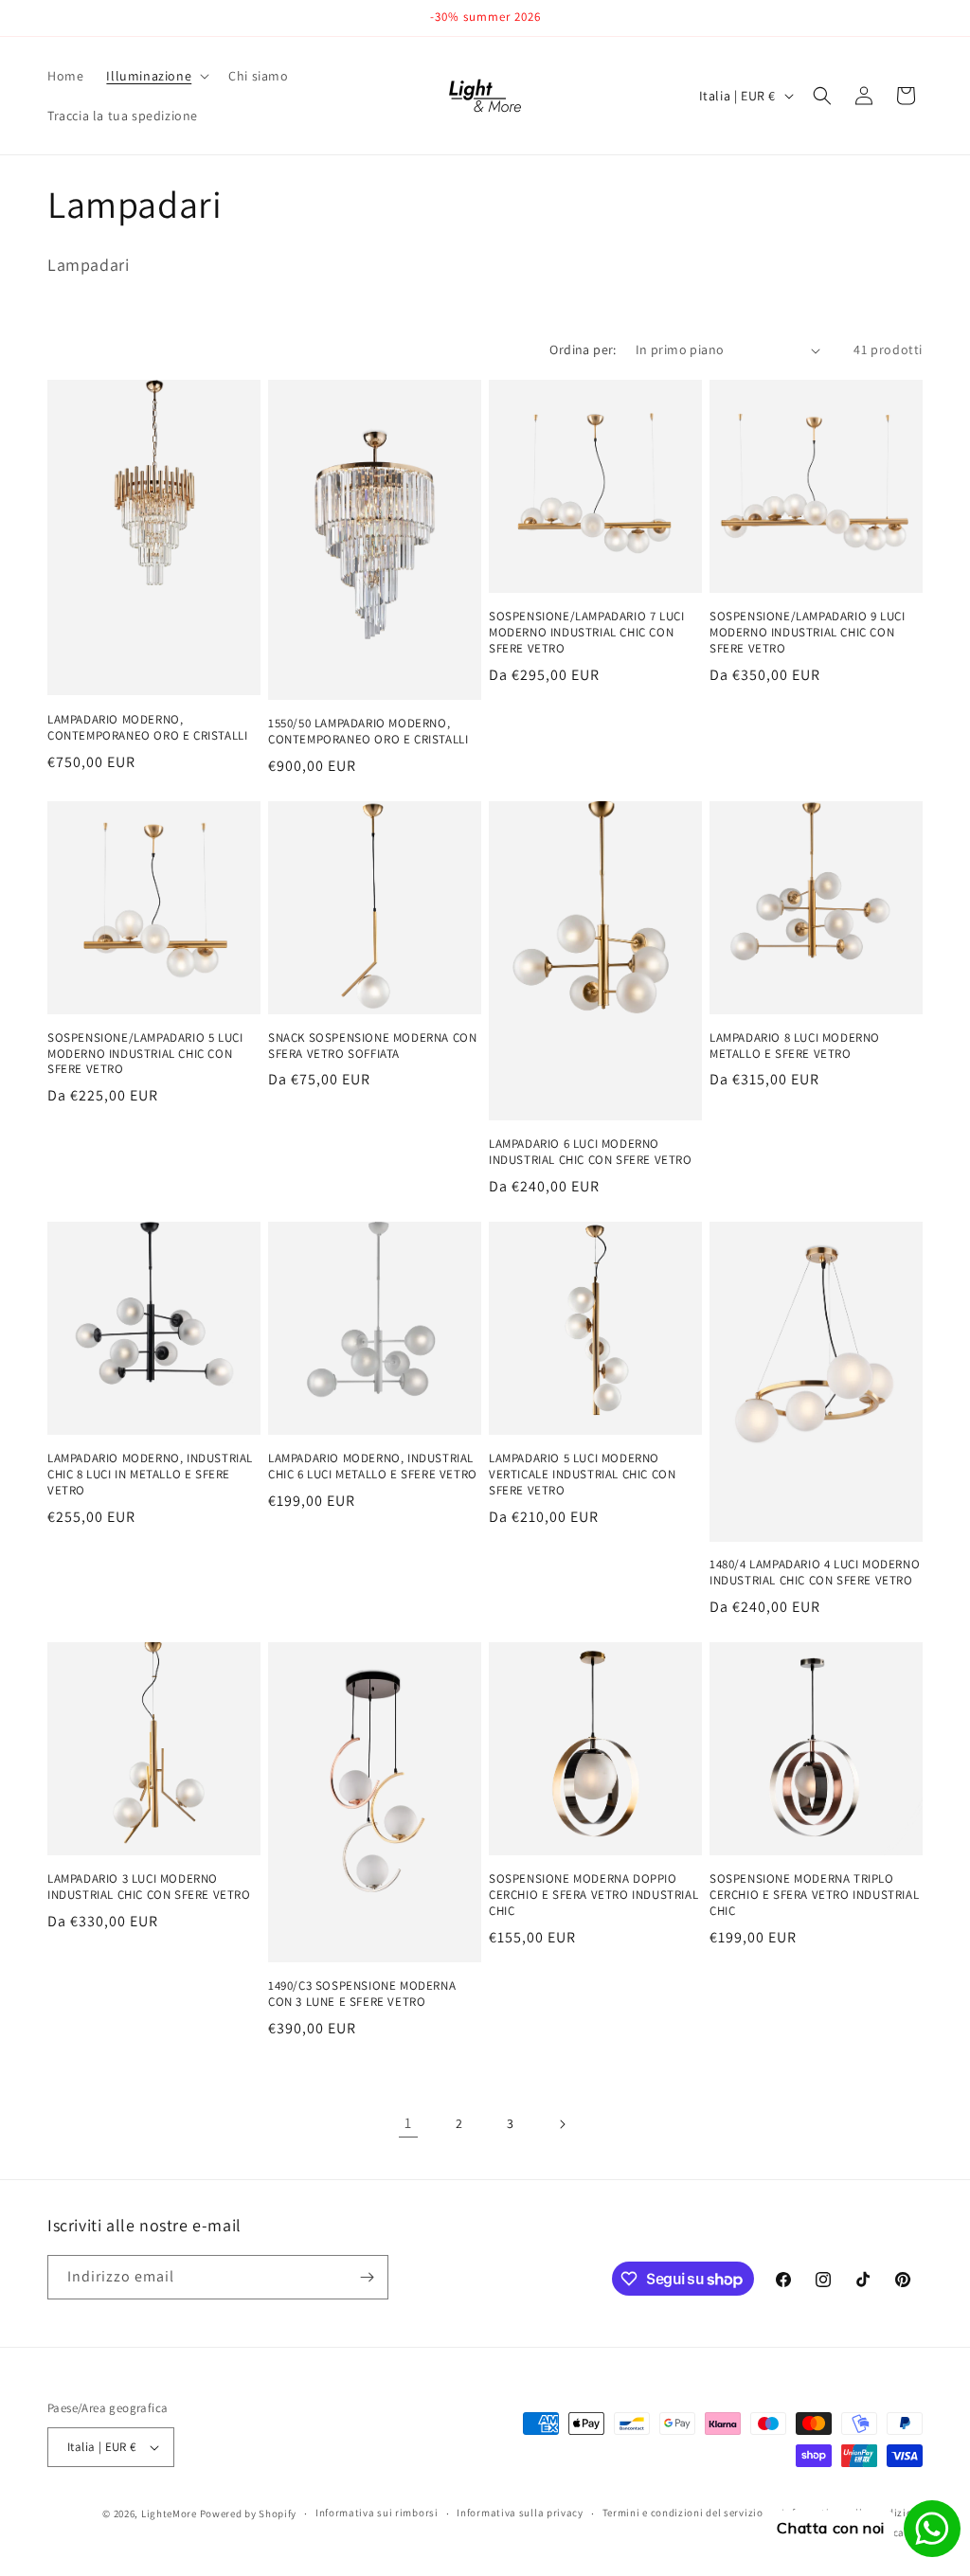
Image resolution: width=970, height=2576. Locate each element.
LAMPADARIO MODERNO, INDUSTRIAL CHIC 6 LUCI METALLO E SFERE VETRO (373, 1467)
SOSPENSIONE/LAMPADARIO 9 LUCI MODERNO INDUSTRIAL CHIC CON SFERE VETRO (807, 633)
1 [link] (408, 2123)
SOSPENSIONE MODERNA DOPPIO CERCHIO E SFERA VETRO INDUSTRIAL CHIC (593, 1895)
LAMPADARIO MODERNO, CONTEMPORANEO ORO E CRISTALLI (147, 728)
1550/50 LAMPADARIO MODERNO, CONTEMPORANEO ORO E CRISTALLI (368, 732)
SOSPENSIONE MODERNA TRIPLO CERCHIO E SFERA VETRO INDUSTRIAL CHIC (814, 1895)
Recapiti (902, 2532)
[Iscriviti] (367, 2277)
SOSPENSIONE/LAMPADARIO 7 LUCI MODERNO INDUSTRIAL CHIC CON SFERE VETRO (586, 633)
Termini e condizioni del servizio (683, 2513)
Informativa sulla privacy (520, 2513)
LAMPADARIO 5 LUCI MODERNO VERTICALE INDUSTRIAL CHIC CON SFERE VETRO (582, 1475)
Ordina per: (583, 349)
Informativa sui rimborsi (377, 2513)
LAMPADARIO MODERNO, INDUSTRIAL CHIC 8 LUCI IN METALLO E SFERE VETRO (150, 1475)
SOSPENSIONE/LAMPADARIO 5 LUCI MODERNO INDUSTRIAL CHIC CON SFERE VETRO (145, 1054)
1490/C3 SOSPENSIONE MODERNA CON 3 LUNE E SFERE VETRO (362, 1994)
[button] (156, 76)
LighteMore (169, 2513)
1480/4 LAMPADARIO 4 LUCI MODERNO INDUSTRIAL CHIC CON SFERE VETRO (815, 1573)
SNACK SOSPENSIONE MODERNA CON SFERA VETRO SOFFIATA (372, 1046)
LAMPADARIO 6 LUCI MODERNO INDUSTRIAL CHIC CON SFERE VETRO (591, 1152)
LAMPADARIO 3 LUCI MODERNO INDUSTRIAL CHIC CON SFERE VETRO (149, 1887)
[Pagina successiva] (562, 2124)
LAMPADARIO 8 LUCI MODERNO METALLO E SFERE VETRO (795, 1046)
